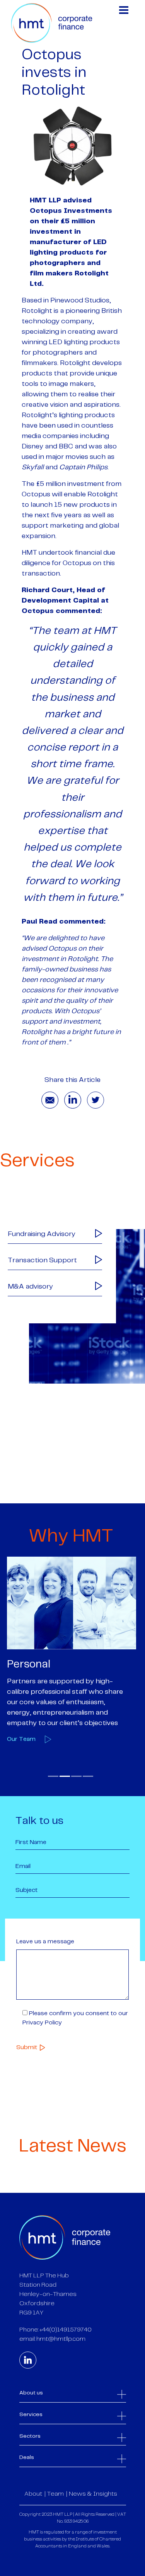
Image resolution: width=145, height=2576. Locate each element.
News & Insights (93, 2494)
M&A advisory (30, 1287)
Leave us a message (45, 1942)
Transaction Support (42, 1260)
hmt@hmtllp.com (61, 2339)
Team (55, 2494)
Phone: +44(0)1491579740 (55, 2330)
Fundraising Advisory (42, 1234)
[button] (53, 1776)
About (33, 2494)
